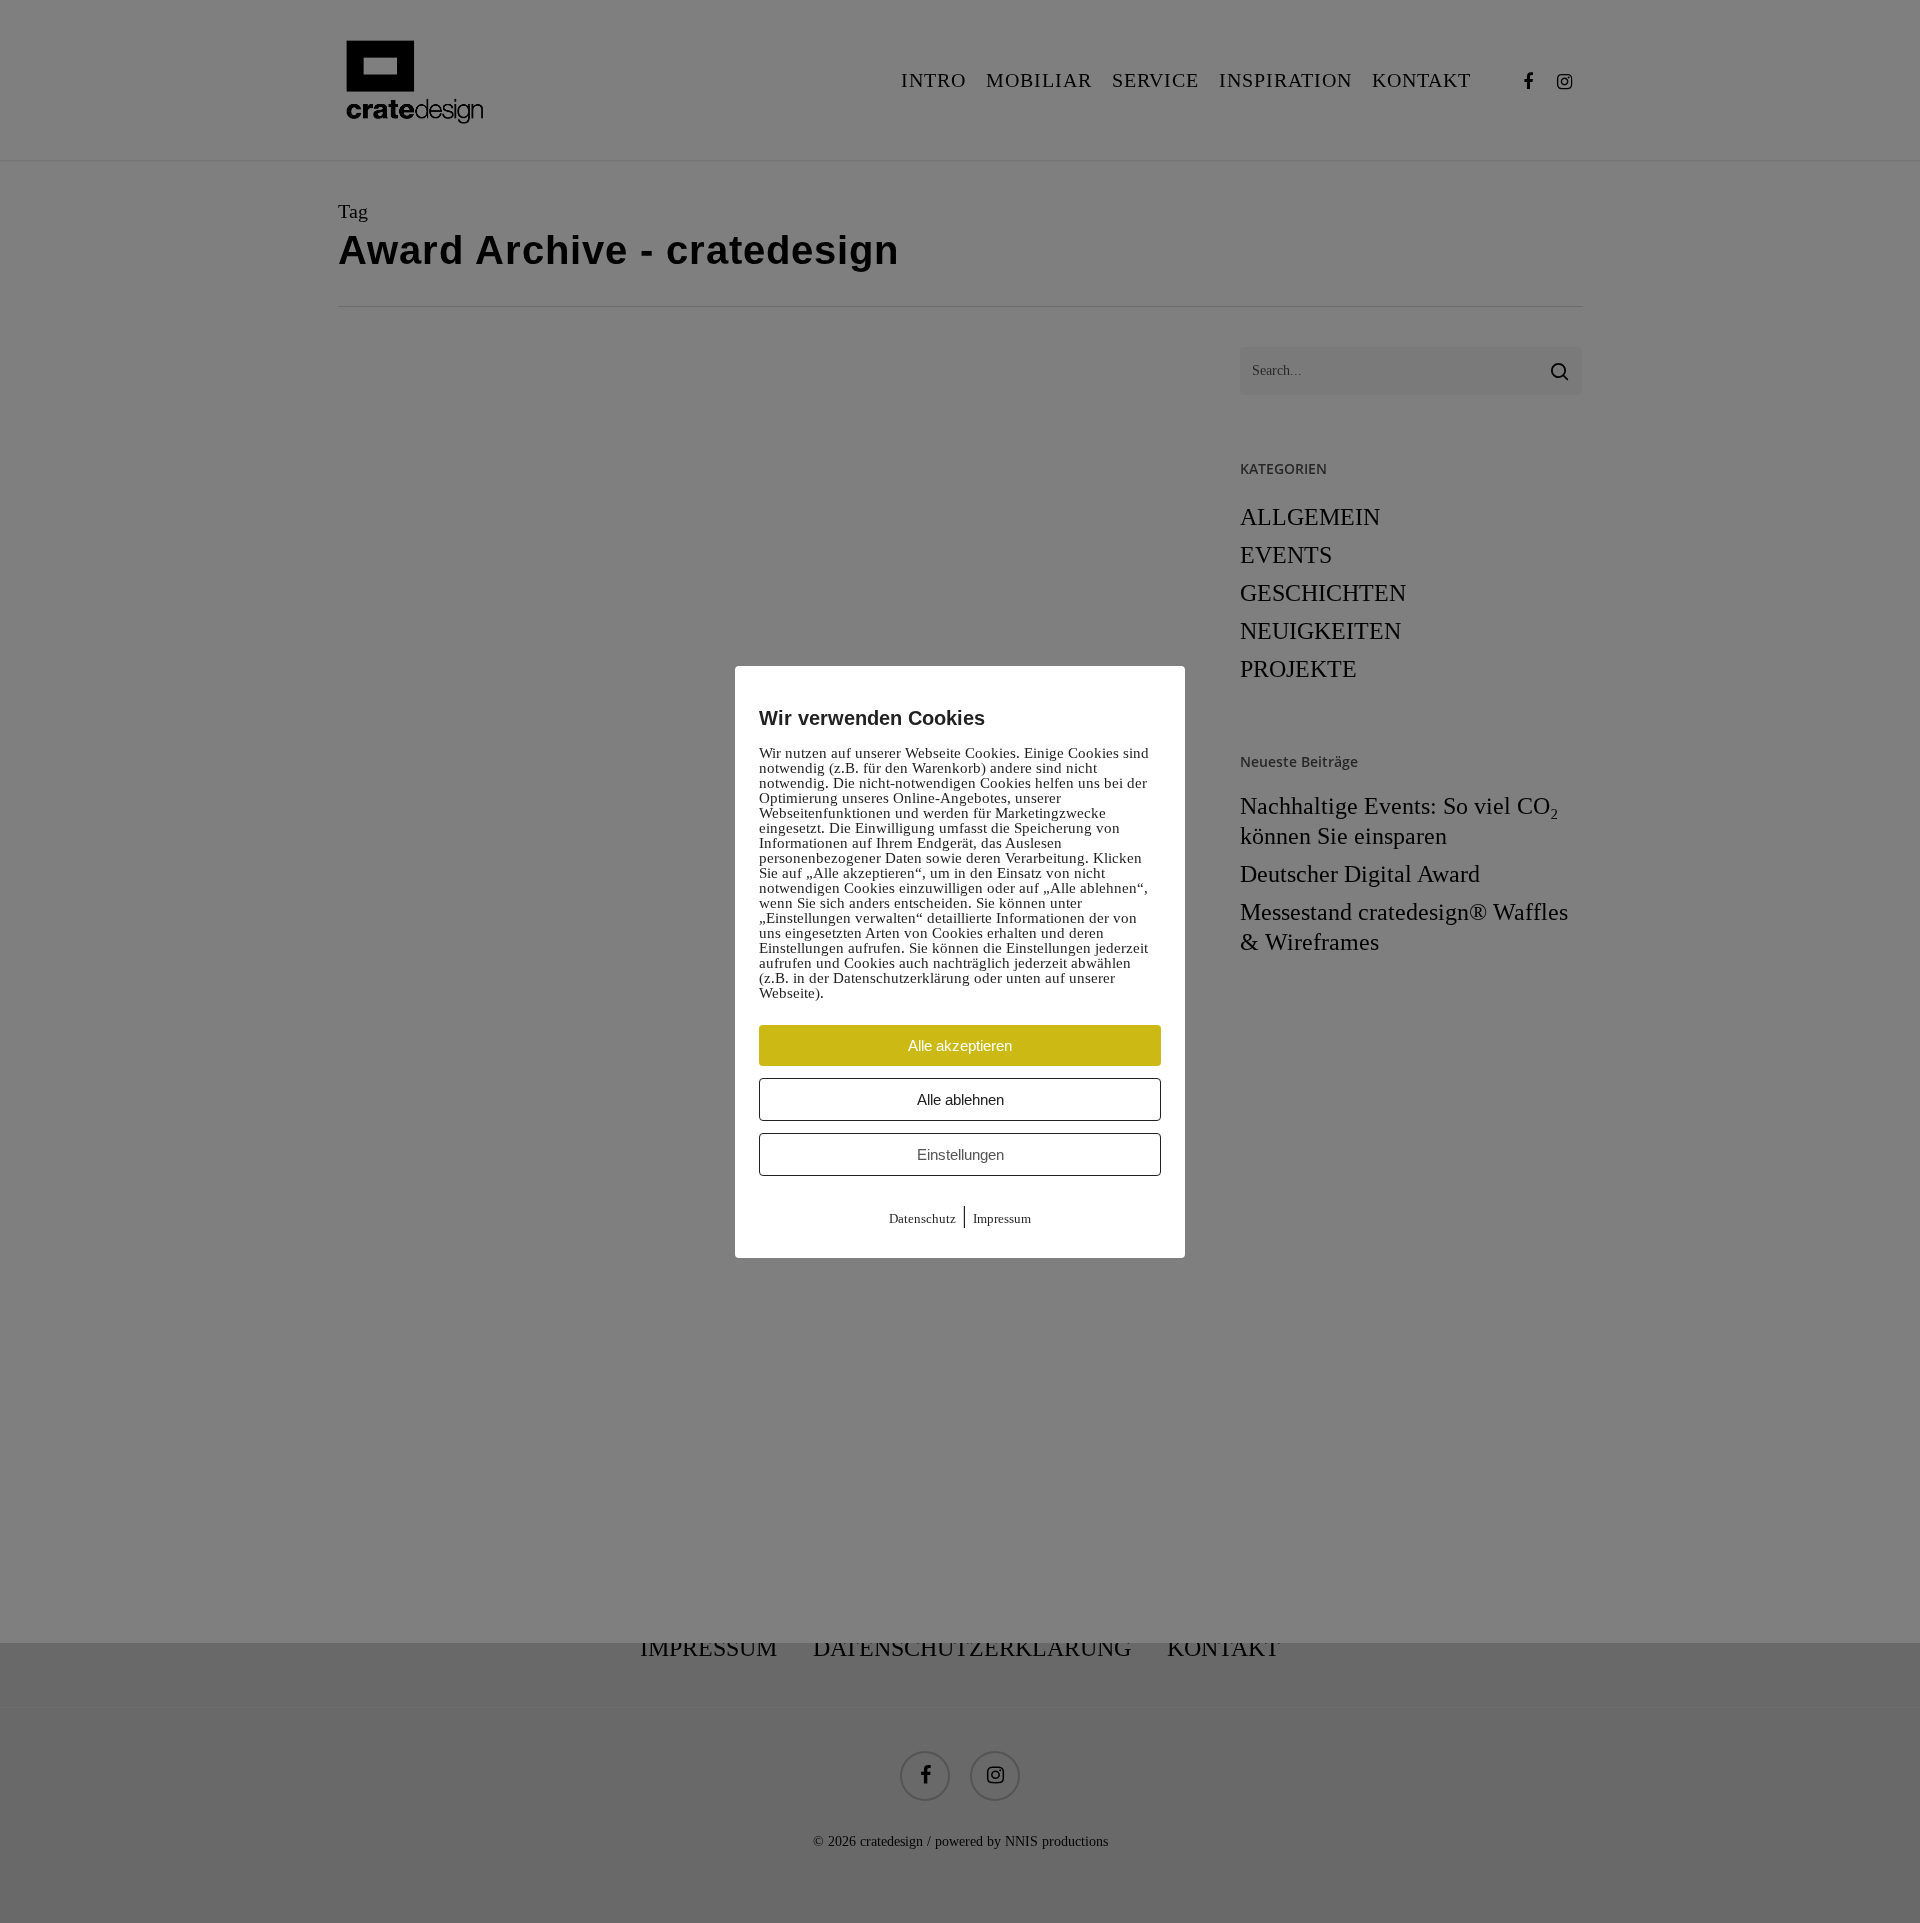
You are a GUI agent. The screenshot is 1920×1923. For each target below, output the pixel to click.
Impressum (1002, 1218)
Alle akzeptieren (960, 1045)
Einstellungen (960, 1154)
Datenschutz (922, 1218)
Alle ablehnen (960, 1099)
